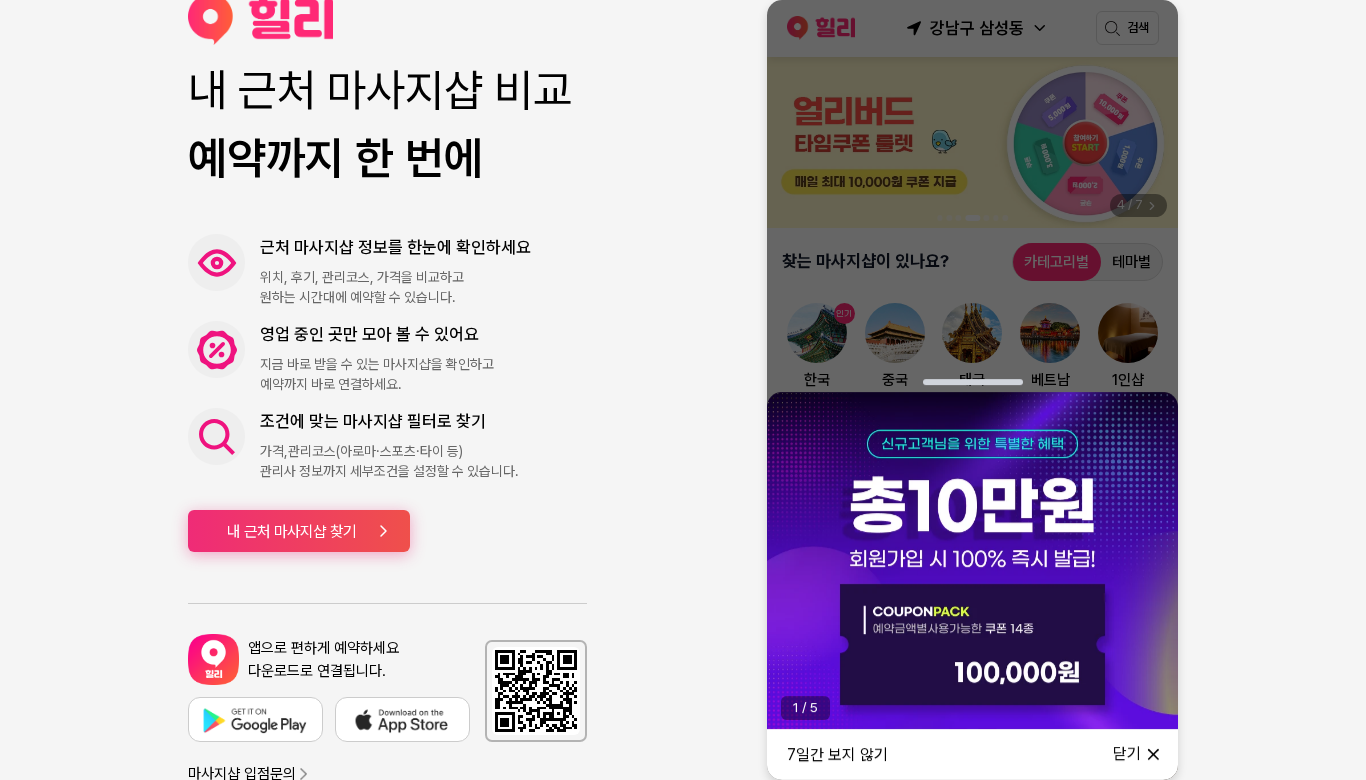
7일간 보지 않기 (837, 754)
